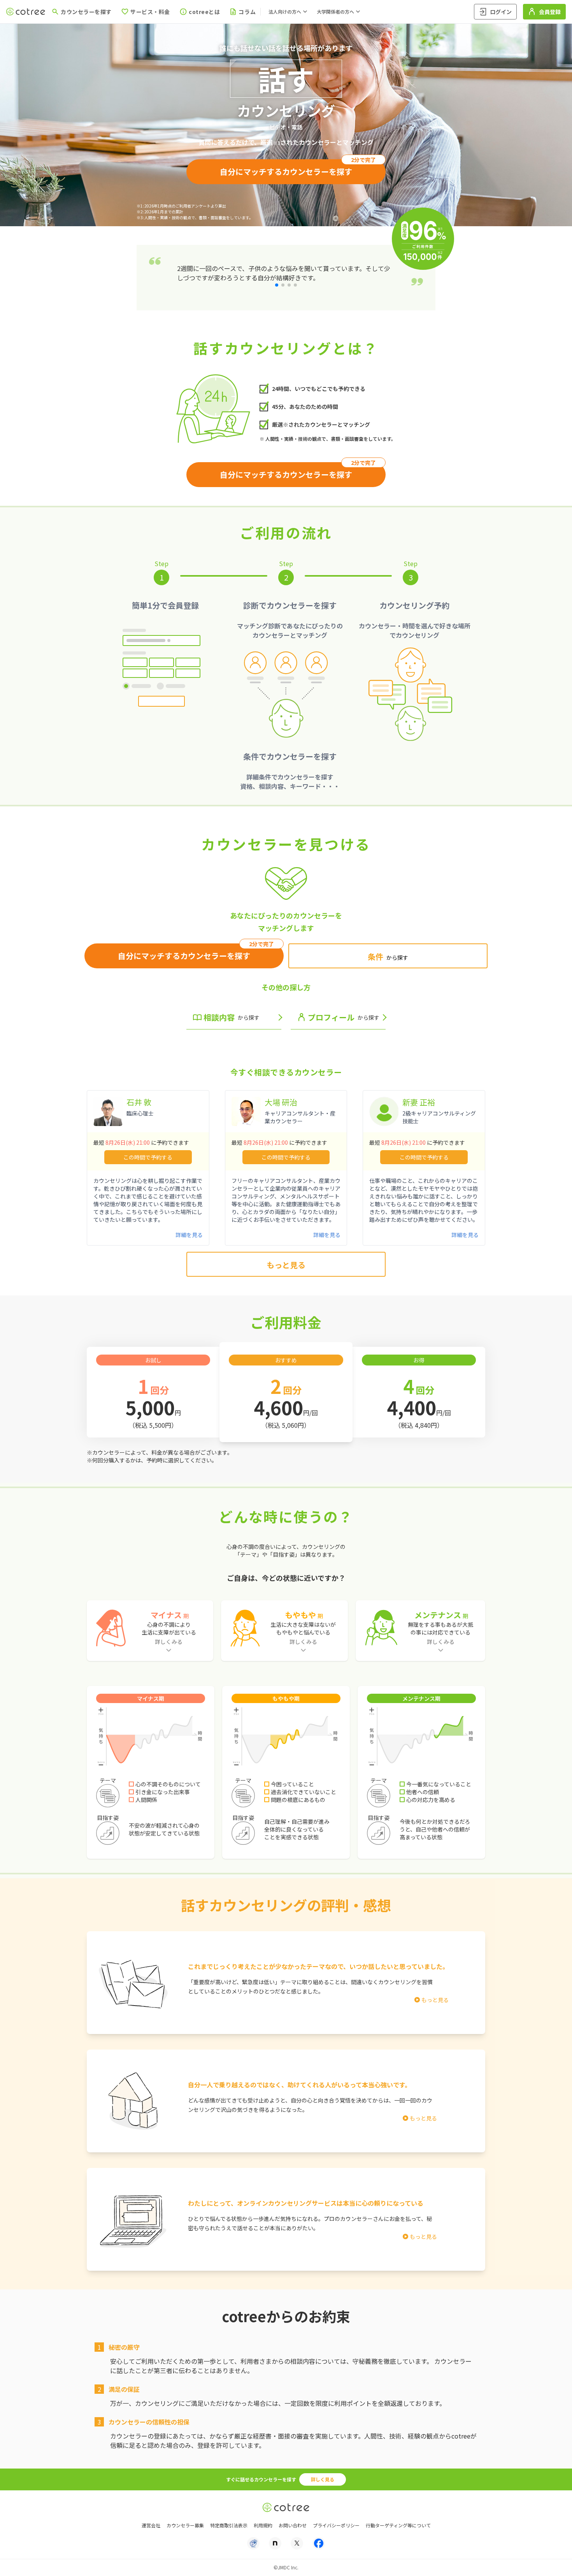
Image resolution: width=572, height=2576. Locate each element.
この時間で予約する (148, 1157)
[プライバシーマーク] (253, 2543)
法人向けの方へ (285, 11)
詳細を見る (189, 1235)
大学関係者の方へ (335, 11)
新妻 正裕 (419, 1102)
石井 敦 (139, 1102)
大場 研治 (281, 1102)
